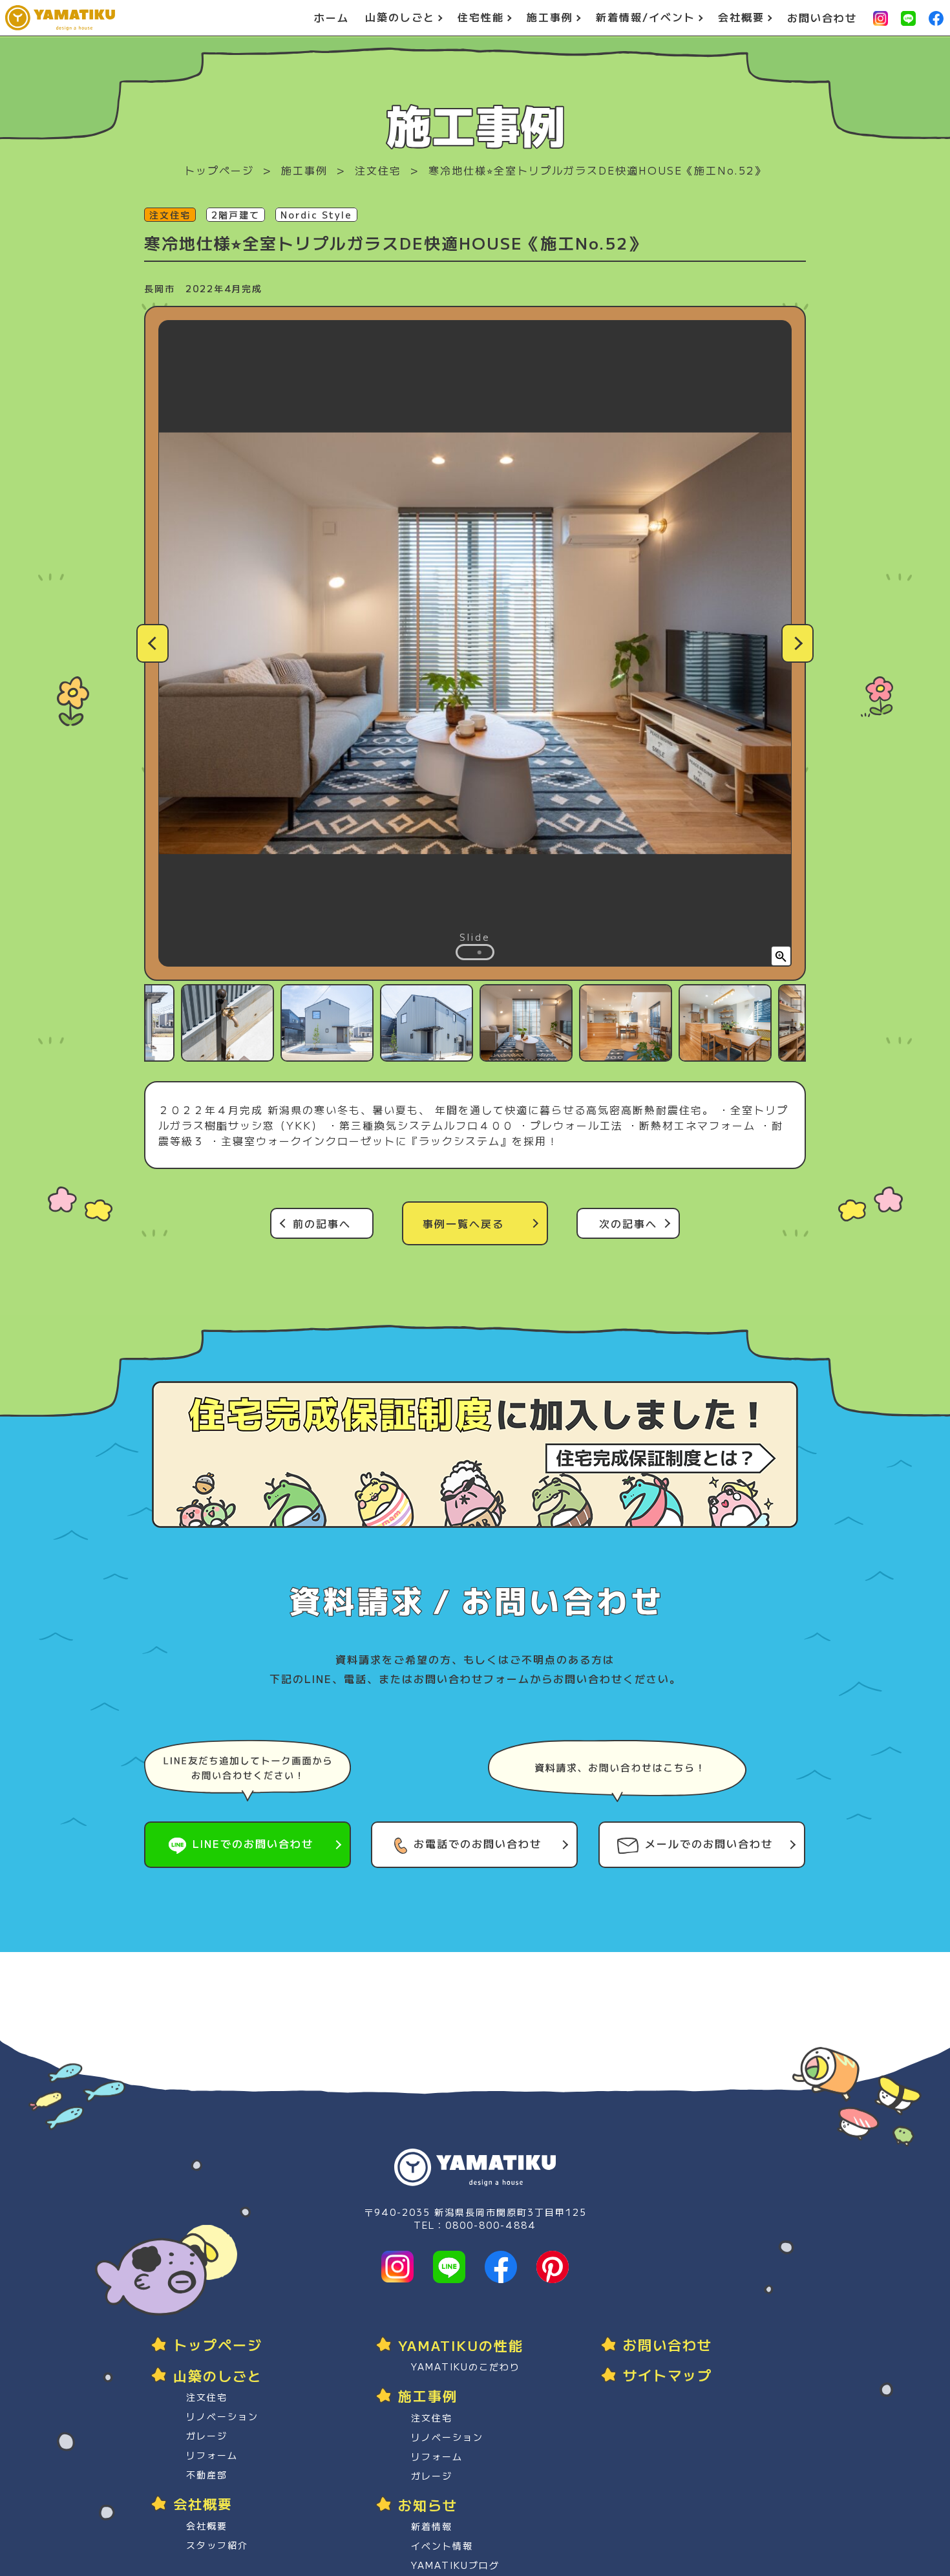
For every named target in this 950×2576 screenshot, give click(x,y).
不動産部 (207, 2474)
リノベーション (222, 2416)
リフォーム (212, 2455)
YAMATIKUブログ (455, 2565)
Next (797, 643)
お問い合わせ (822, 18)
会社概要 (207, 2526)
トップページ (219, 170)
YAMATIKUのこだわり (466, 2367)
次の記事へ (628, 1223)
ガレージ (207, 2436)
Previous (153, 643)
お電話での (478, 1843)
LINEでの (253, 1843)
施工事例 (304, 170)
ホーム (332, 18)
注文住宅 (378, 170)
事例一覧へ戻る (463, 1223)
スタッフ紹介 (217, 2545)
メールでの (709, 1843)
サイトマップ (668, 2375)
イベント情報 (442, 2546)
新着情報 (432, 2526)
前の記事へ (322, 1223)
